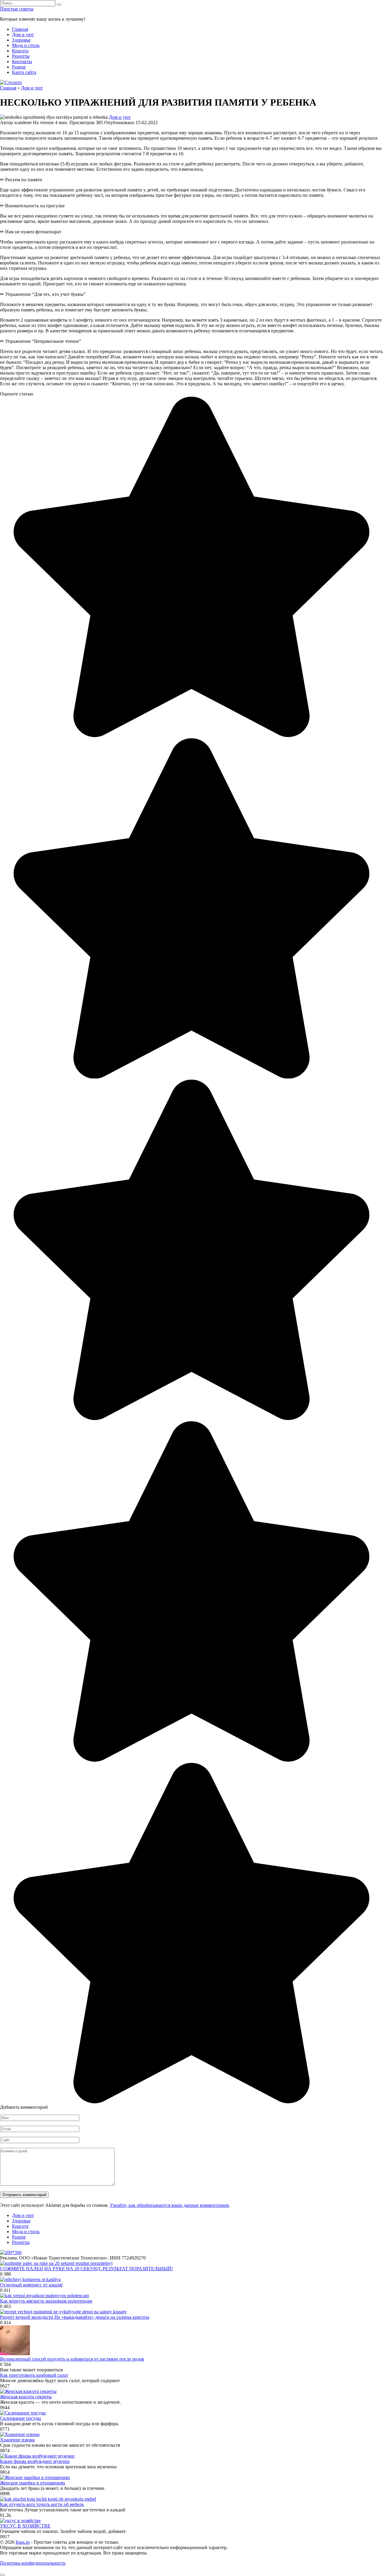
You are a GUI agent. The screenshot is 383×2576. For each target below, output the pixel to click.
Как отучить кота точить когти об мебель (42, 2504)
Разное (19, 67)
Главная (20, 29)
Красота (20, 51)
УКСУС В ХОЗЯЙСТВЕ (25, 2526)
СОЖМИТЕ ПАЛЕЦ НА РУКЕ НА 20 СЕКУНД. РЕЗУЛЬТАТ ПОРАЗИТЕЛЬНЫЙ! (86, 2269)
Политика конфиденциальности (33, 2563)
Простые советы (17, 9)
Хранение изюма (17, 2440)
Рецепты (21, 56)
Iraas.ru (23, 2542)
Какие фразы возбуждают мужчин (35, 2461)
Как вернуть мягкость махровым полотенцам (46, 2301)
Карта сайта (24, 72)
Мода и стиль (26, 45)
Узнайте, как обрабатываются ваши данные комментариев (169, 2205)
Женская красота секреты (26, 2397)
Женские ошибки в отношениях (33, 2483)
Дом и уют (23, 35)
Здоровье (21, 40)
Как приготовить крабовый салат (34, 2375)
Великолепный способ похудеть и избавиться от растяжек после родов (72, 2359)
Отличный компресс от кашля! (31, 2285)
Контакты (22, 61)
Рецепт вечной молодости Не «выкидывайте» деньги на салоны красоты (75, 2317)
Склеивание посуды (20, 2418)
